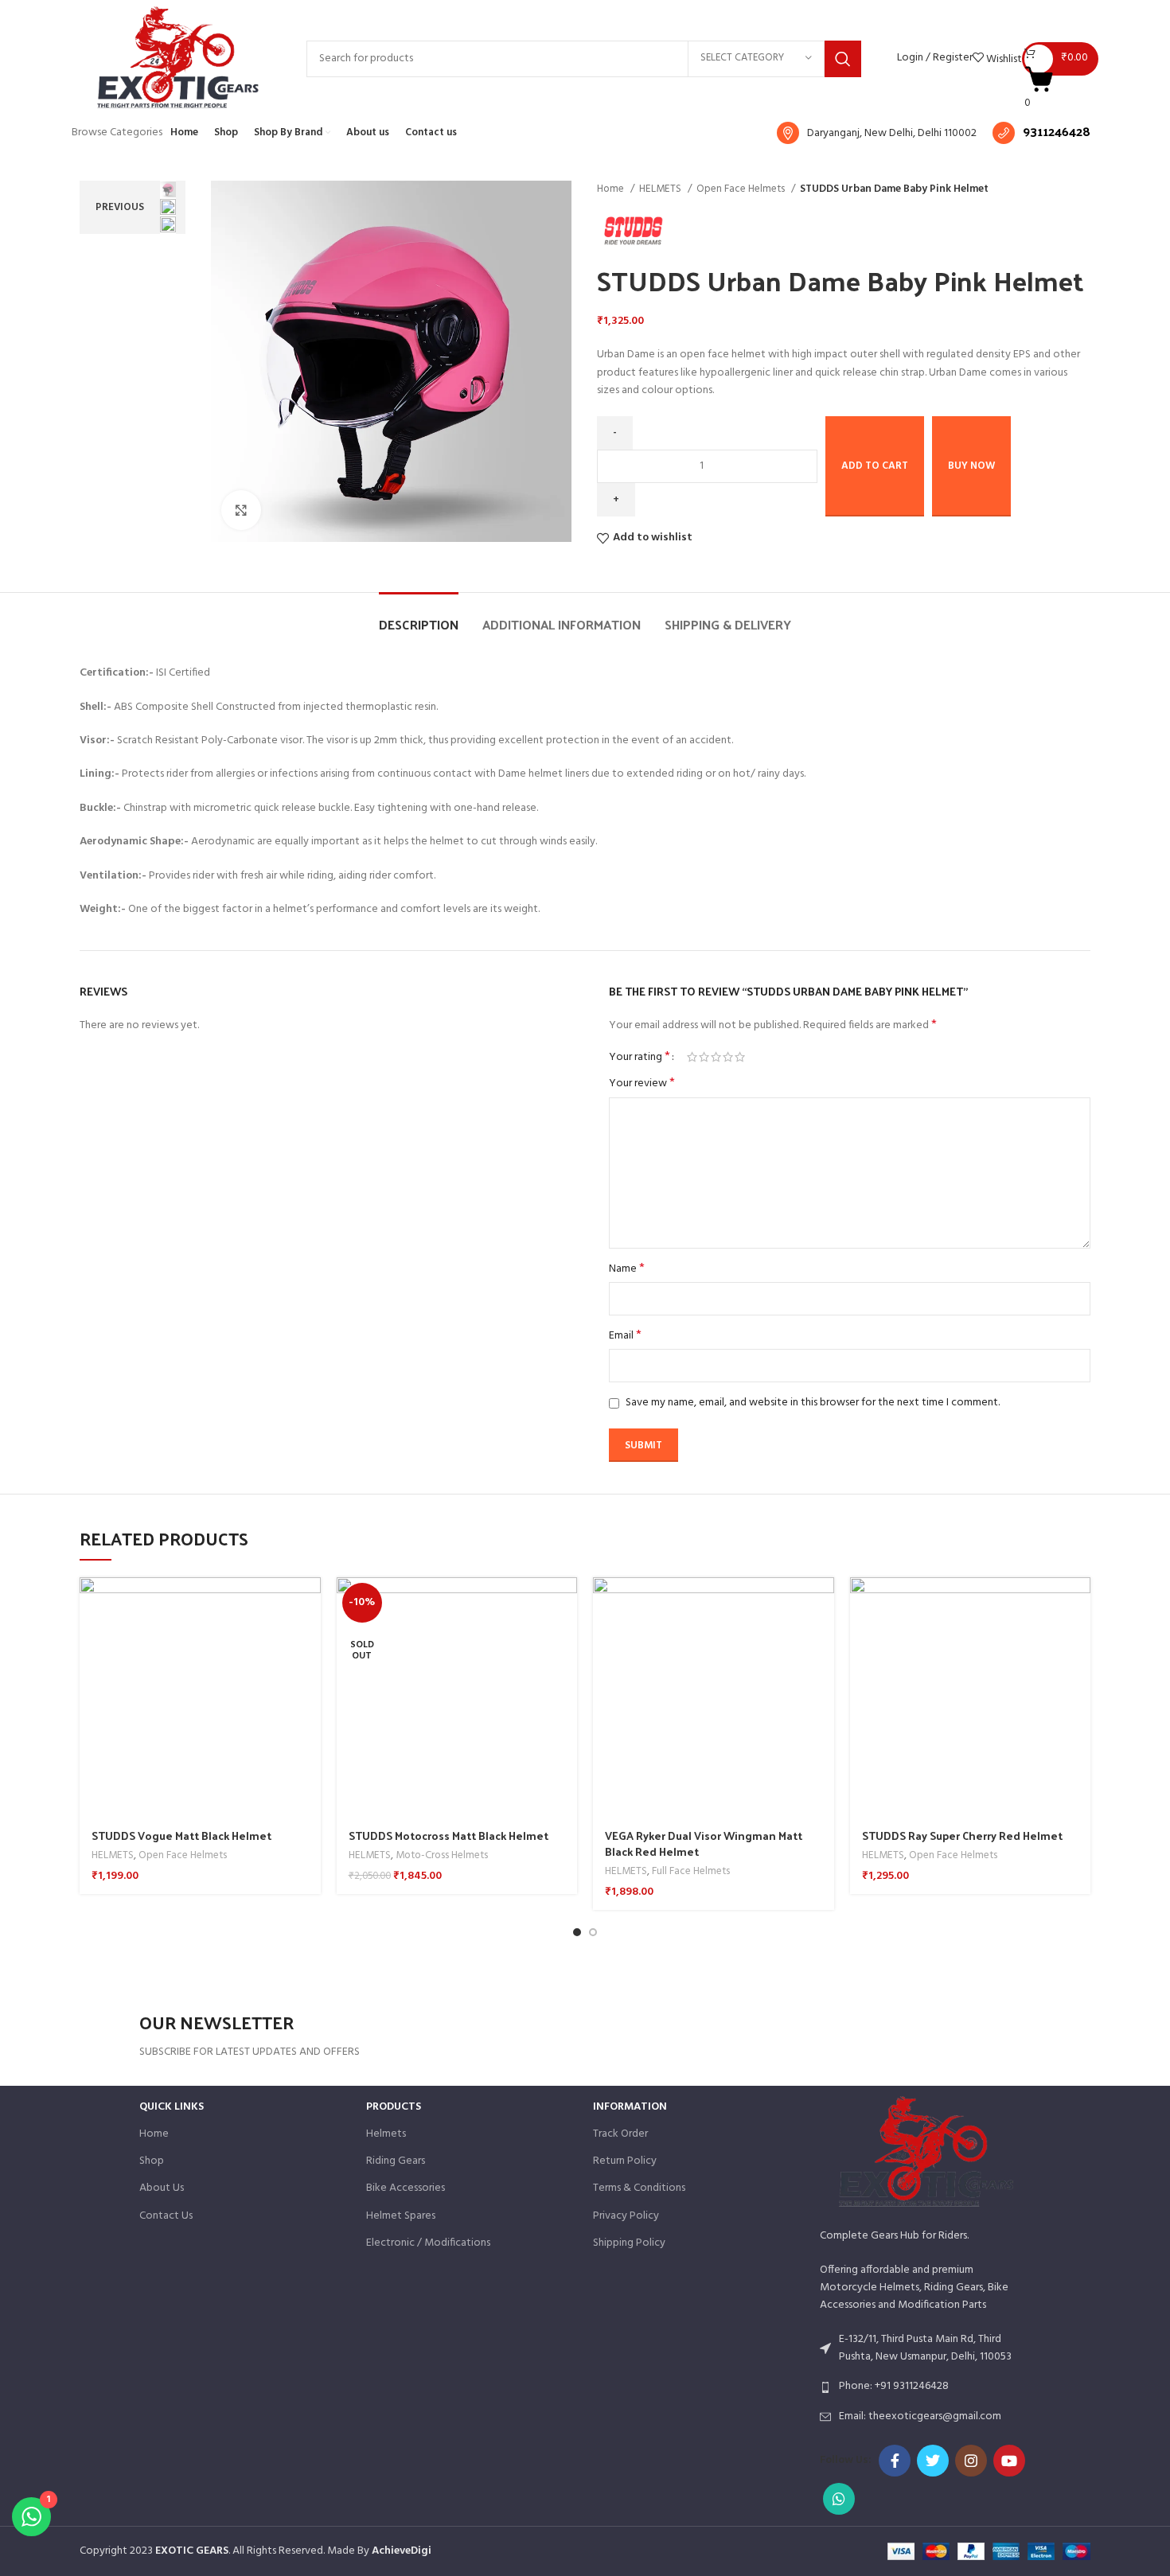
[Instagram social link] (971, 2461)
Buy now (971, 466)
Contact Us (166, 2216)
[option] (168, 189)
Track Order (620, 2134)
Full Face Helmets (691, 1872)
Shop (152, 2161)
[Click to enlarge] (241, 510)
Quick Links (172, 2107)
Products (394, 2107)
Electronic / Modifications (428, 2243)
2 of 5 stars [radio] (704, 1057)
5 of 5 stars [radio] (740, 1057)
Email (625, 1336)
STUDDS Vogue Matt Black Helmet (181, 1836)
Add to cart (875, 466)
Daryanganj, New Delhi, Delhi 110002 (892, 133)
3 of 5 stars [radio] (716, 1057)
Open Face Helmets (742, 189)
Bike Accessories (406, 2188)
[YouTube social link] (1009, 2461)
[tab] (419, 616)
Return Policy (625, 2161)
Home (612, 189)
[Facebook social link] (895, 2461)
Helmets (386, 2134)
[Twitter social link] (933, 2461)
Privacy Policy (626, 2216)
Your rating (640, 1057)
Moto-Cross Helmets (442, 1856)
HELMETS (661, 189)
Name (627, 1269)
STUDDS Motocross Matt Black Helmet (448, 1836)
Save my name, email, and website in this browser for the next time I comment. (813, 1403)
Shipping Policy (629, 2243)
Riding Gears (396, 2161)
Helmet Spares (401, 2216)
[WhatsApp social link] (839, 2499)
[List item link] (925, 2387)
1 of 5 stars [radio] (692, 1057)
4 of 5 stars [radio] (728, 1057)
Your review (642, 1084)
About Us (162, 2188)
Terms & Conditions (639, 2188)
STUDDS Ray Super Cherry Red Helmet (962, 1836)
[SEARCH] (843, 59)
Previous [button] (120, 207)
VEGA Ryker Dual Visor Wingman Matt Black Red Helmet (704, 1843)
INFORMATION (630, 2107)
